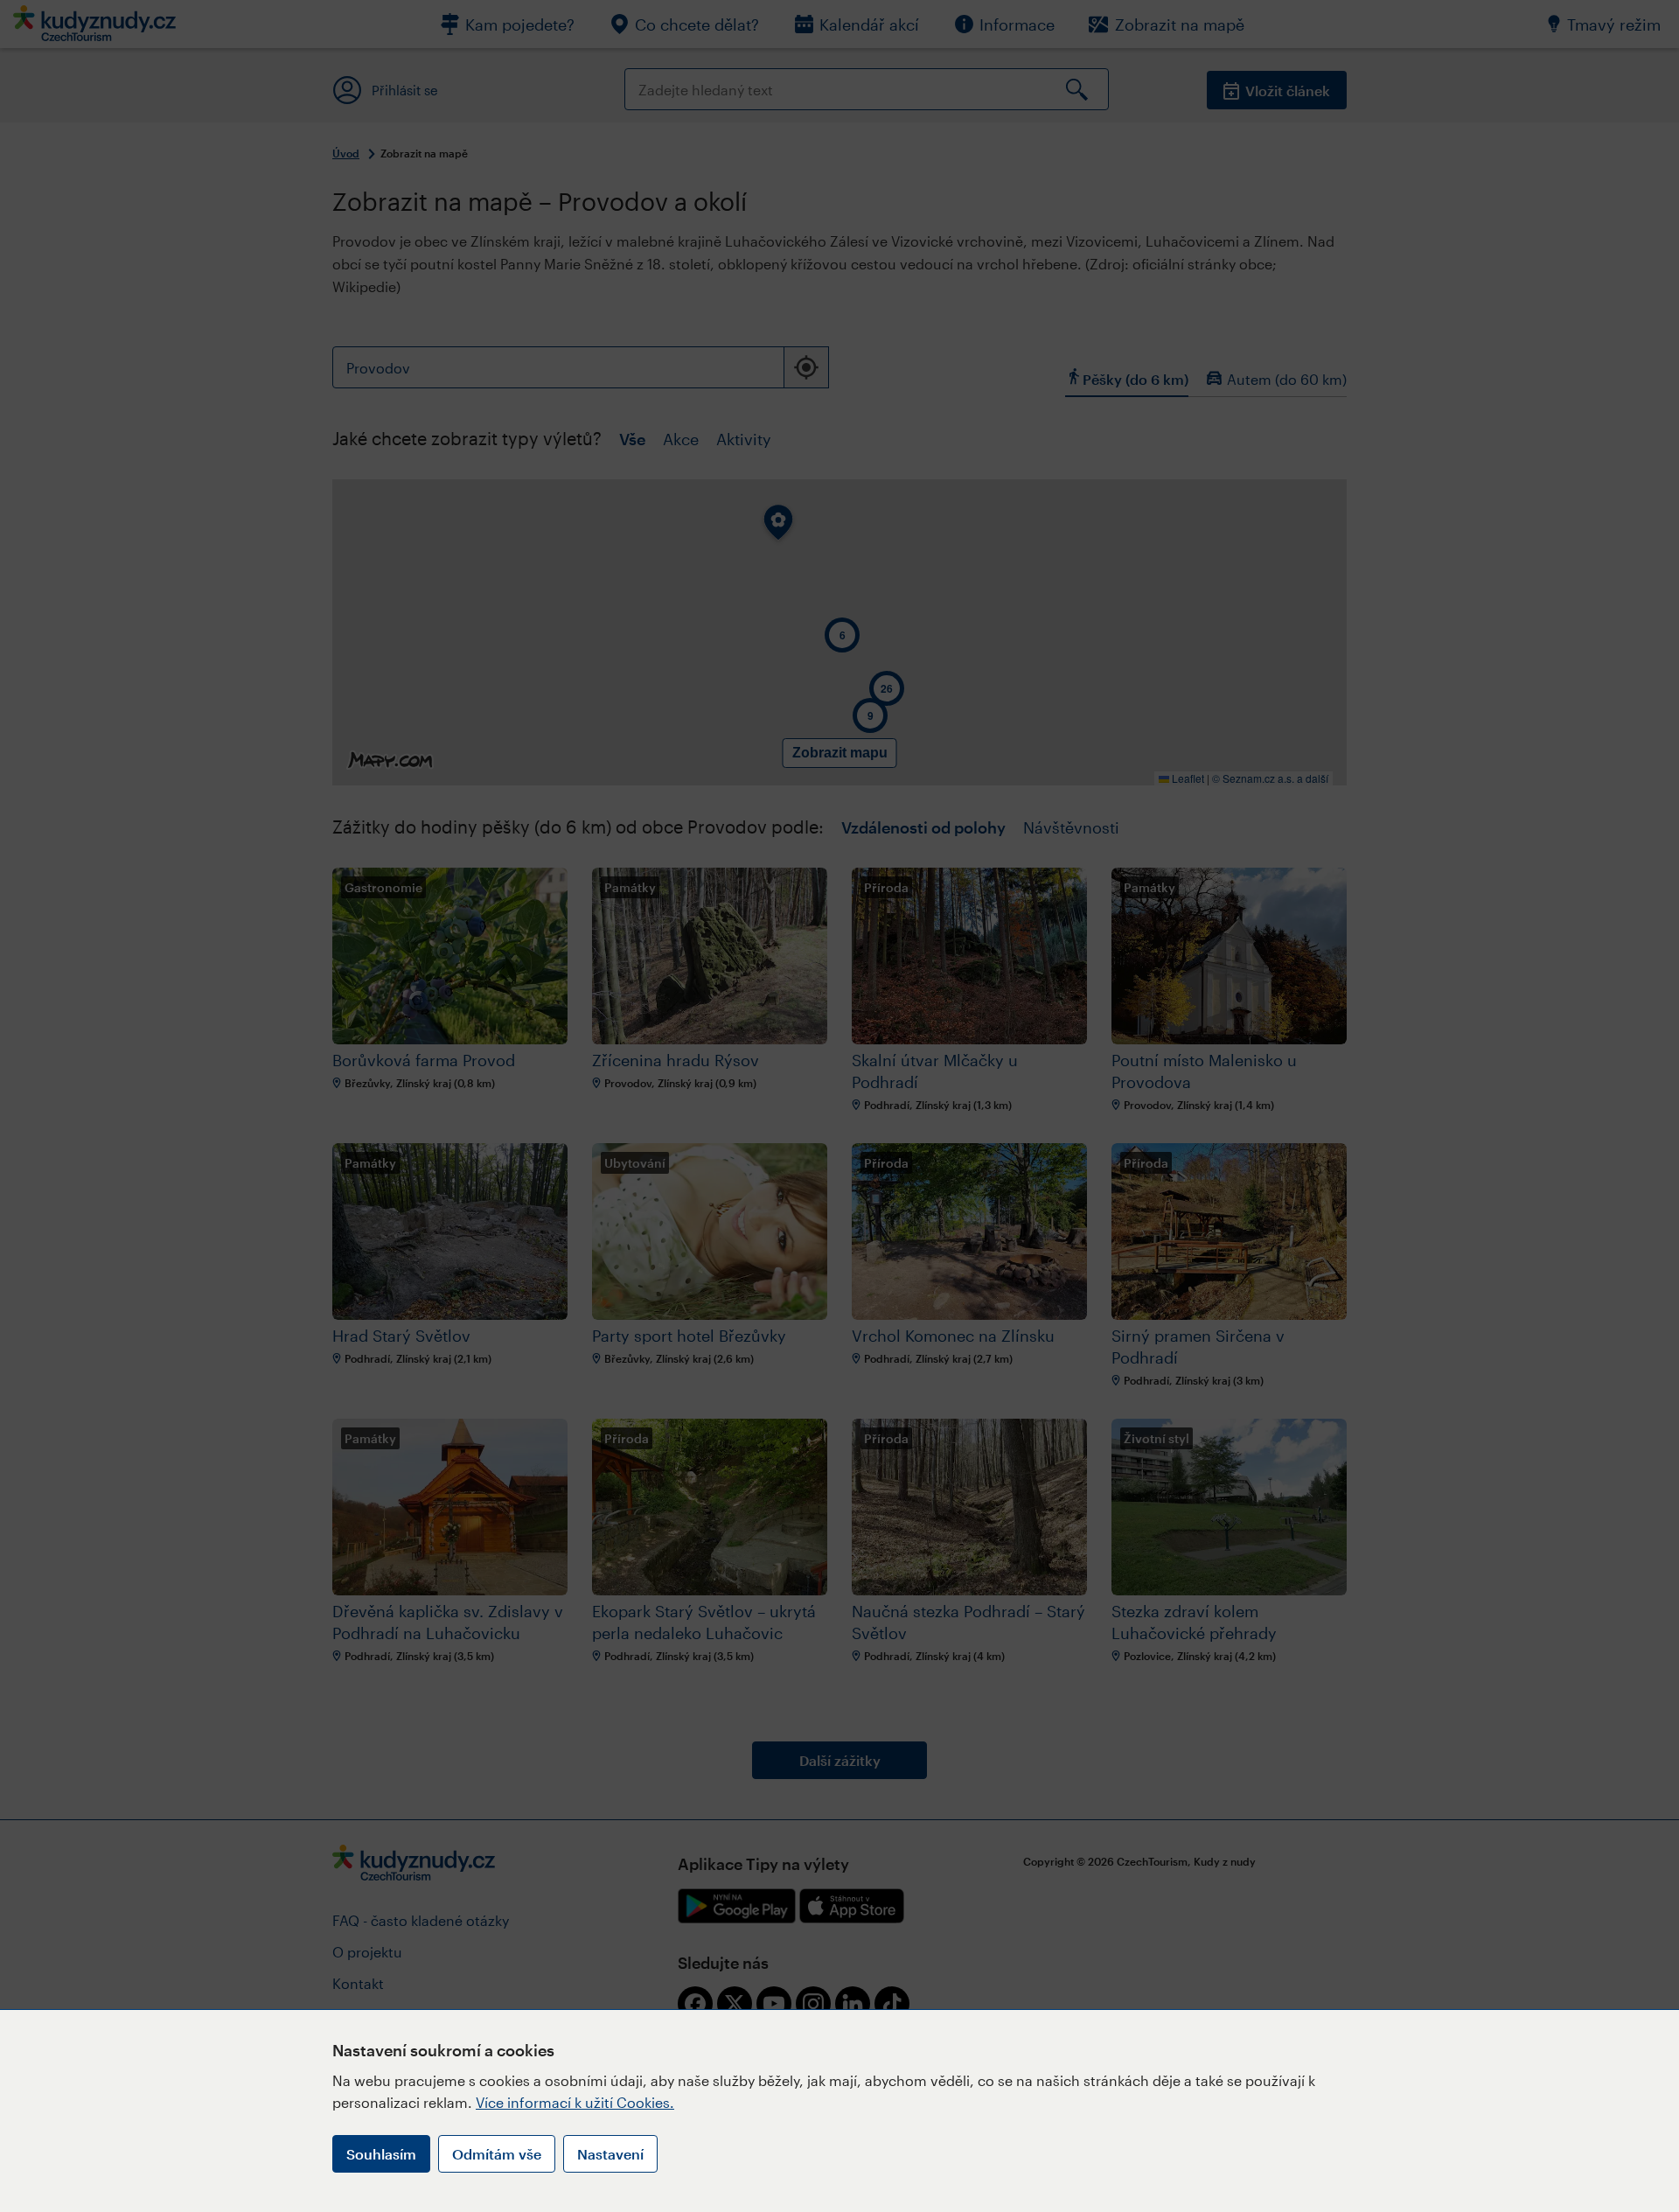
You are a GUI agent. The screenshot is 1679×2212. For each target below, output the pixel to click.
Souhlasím (381, 2154)
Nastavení (610, 2154)
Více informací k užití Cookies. (575, 2102)
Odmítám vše (497, 2154)
